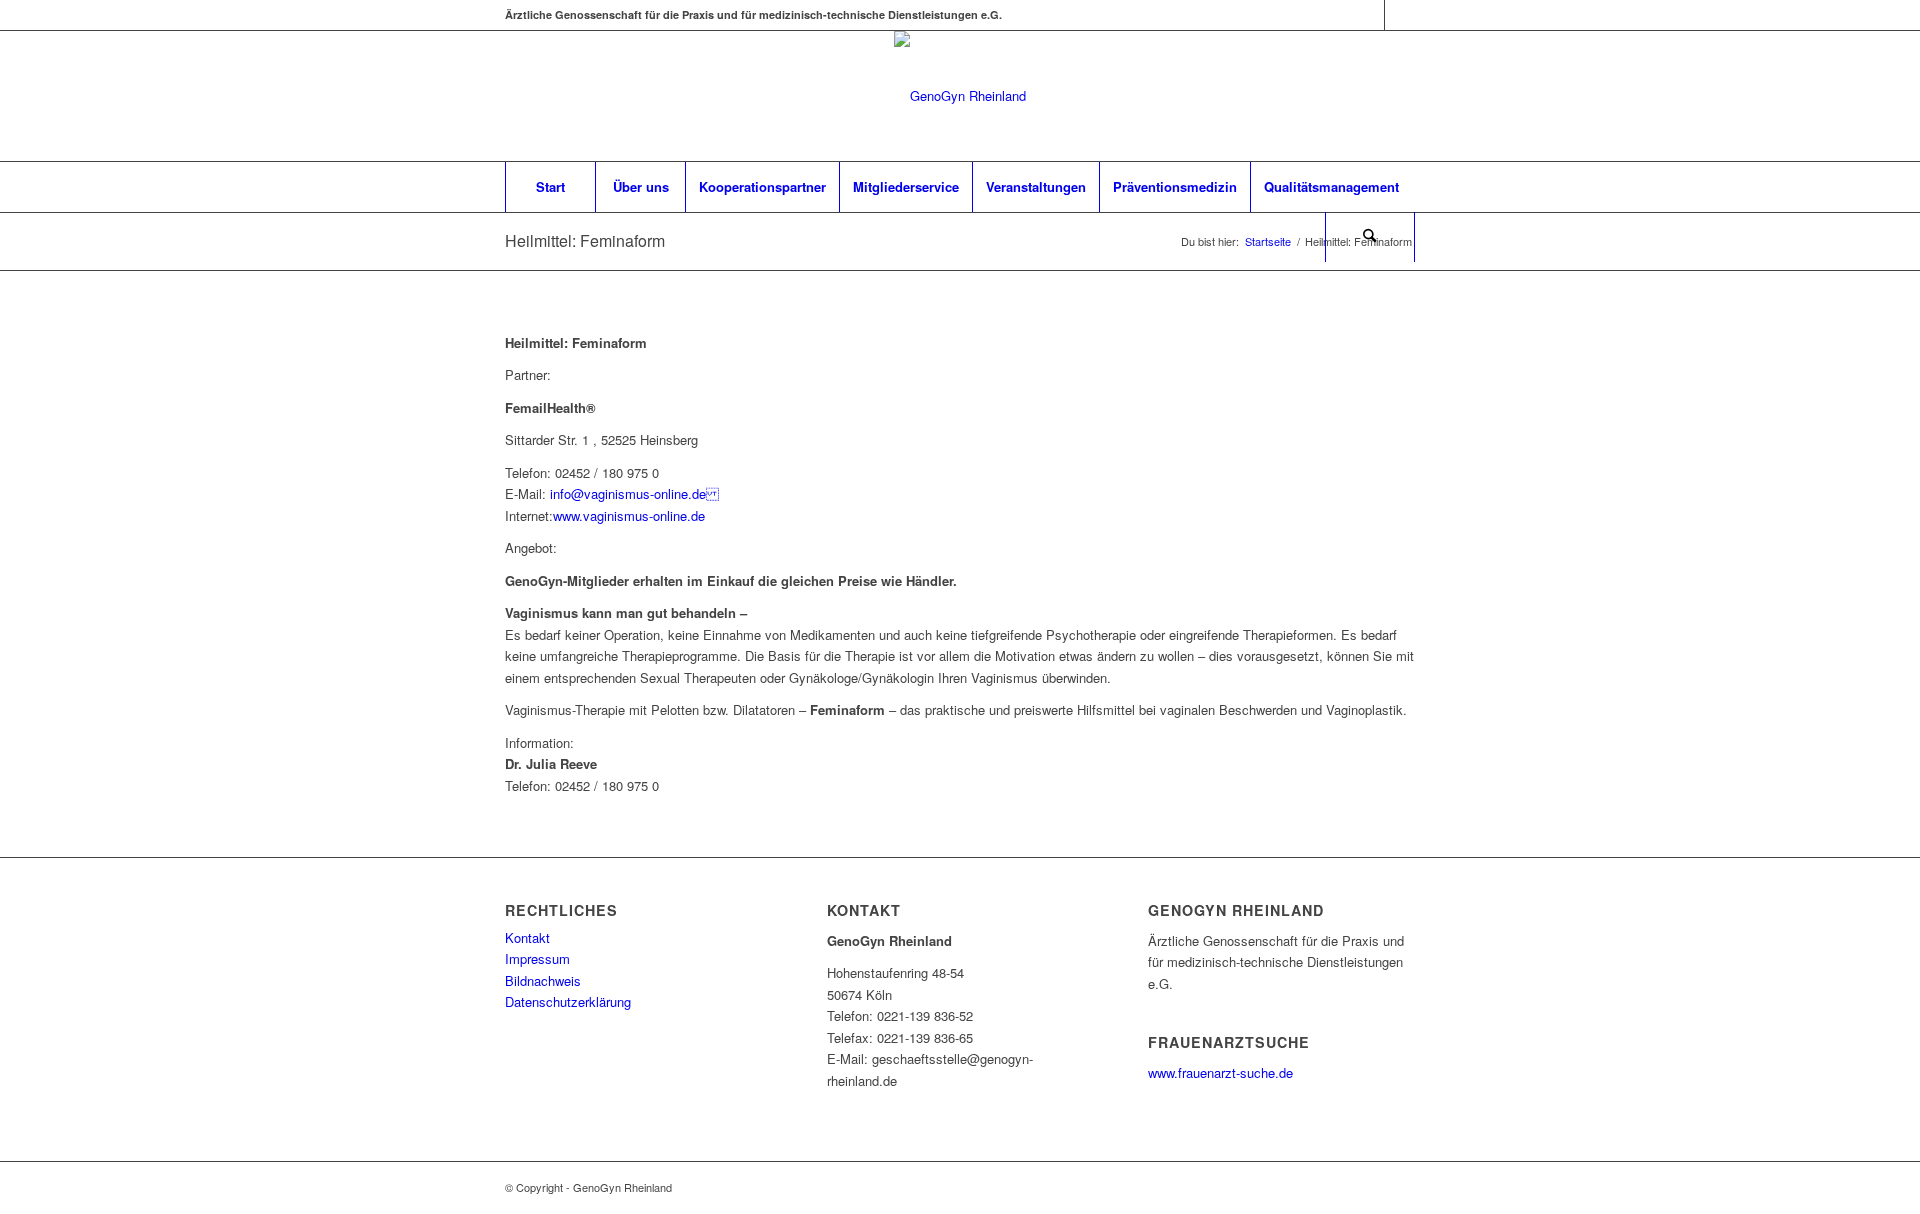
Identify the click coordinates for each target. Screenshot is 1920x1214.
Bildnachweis (543, 980)
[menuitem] (550, 187)
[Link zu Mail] (1400, 15)
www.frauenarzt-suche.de (1220, 1072)
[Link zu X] (1369, 15)
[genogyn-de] (960, 96)
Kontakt (527, 937)
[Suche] (1370, 237)
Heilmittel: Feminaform (585, 240)
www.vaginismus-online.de (629, 515)
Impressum (537, 958)
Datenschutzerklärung (568, 1001)
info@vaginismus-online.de (632, 493)
